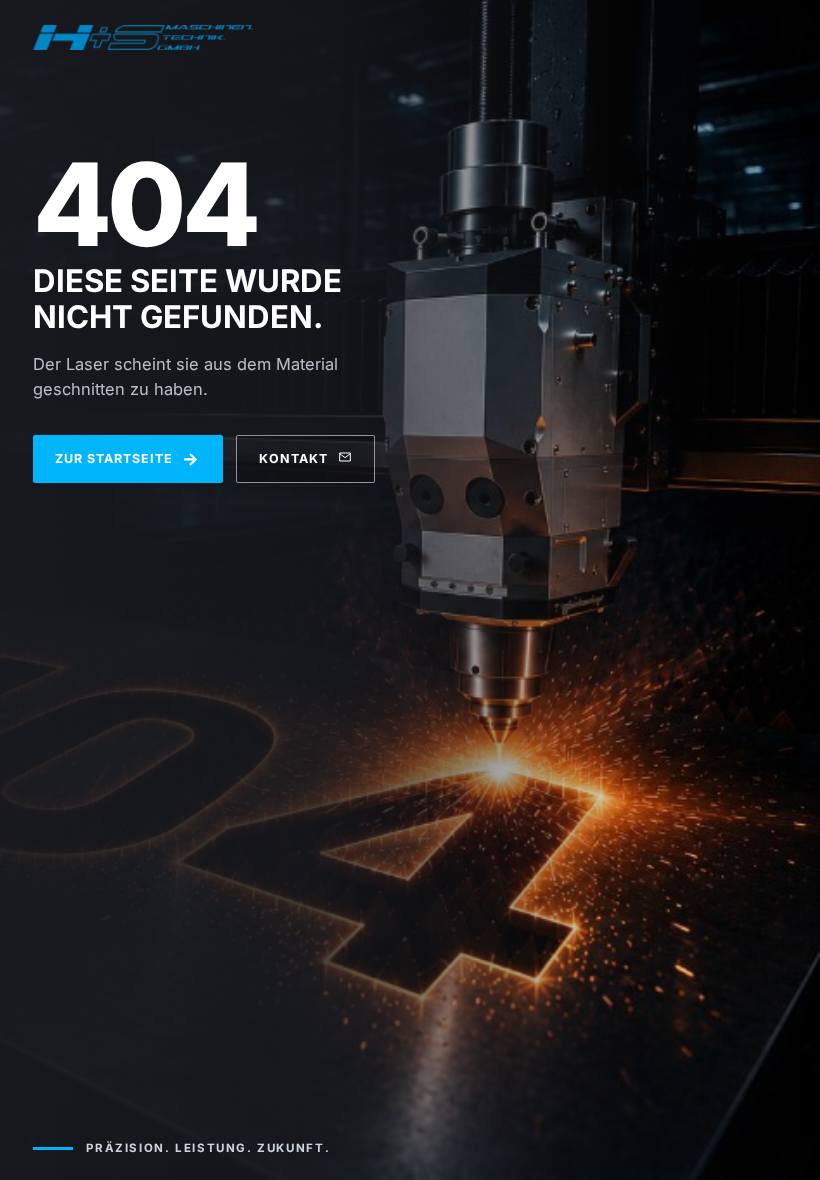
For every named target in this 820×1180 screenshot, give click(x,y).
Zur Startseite (127, 458)
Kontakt (293, 458)
